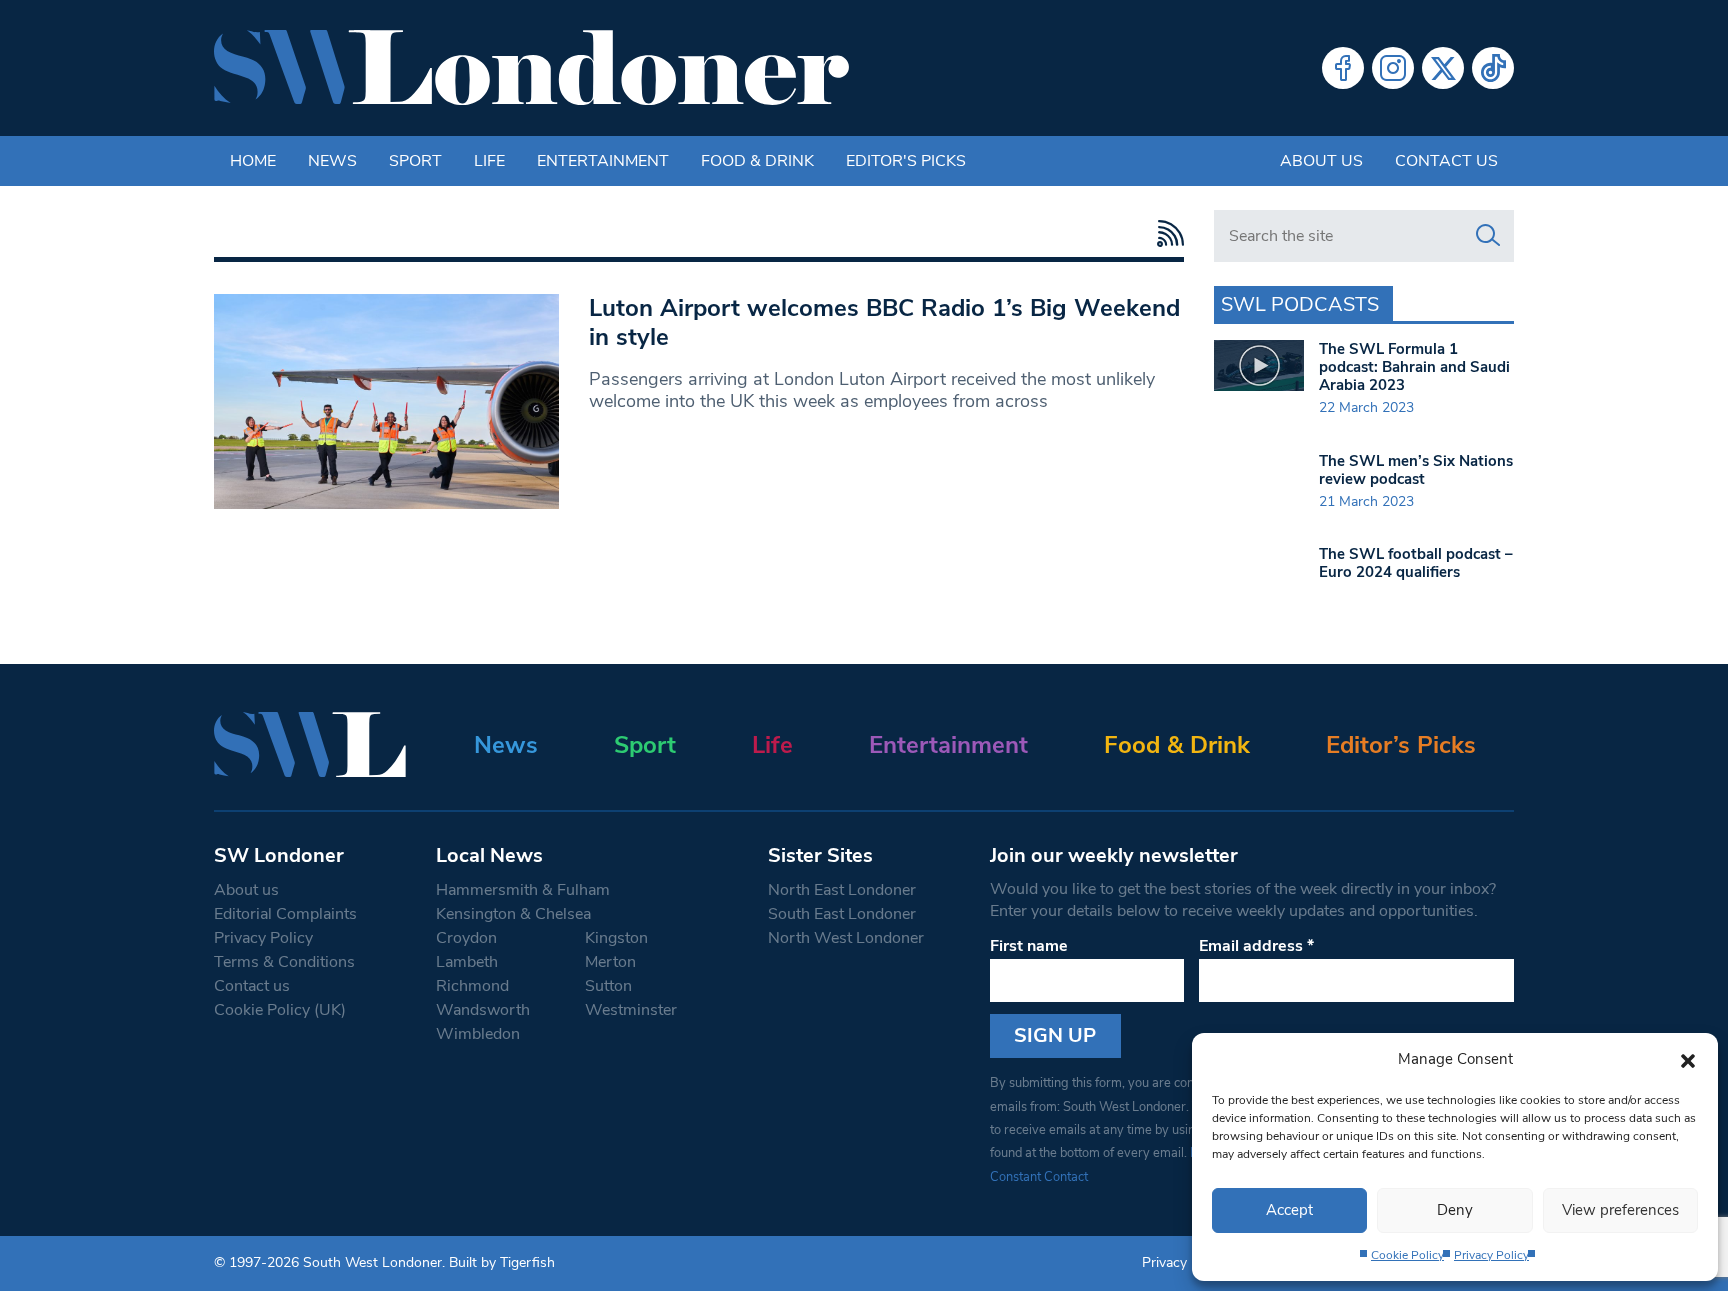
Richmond (472, 986)
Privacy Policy (1491, 1255)
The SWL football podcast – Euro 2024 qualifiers (1416, 563)
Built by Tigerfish (502, 1262)
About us (1321, 161)
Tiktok (1493, 68)
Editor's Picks (906, 161)
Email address (1256, 946)
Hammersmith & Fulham (523, 890)
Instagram (1393, 68)
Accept (1289, 1210)
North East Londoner (842, 890)
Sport (415, 161)
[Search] (1488, 236)
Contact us (1446, 161)
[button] (1688, 1059)
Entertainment (603, 161)
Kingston (616, 938)
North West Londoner (846, 938)
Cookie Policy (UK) (280, 1010)
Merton (610, 962)
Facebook (1343, 68)
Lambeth (467, 962)
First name (1029, 946)
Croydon (466, 938)
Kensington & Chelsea (513, 914)
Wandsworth (483, 1010)
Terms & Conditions (284, 962)
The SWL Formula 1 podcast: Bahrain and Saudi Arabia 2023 (1414, 367)
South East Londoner (842, 914)
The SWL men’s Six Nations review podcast (1416, 470)
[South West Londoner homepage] (531, 68)
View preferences (1620, 1210)
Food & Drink (757, 161)
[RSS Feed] (1165, 233)
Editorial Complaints (285, 914)
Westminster (631, 1010)
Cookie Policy (1407, 1255)
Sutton (608, 986)
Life (489, 161)
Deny (1455, 1210)
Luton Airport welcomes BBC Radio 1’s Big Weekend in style (884, 322)
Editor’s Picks (1401, 745)
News (332, 161)
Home (253, 161)
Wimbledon (478, 1034)
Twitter (1443, 68)
